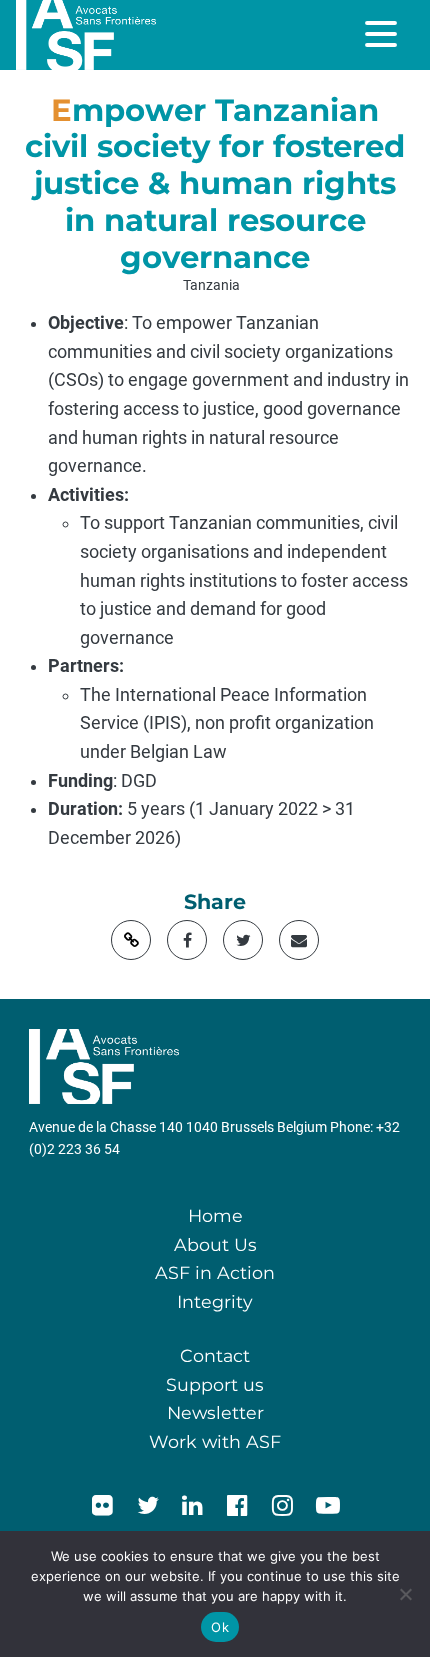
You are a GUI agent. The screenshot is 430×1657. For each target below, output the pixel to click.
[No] (405, 1594)
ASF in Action (215, 1272)
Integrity (215, 1301)
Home (215, 1215)
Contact (215, 1355)
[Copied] (131, 940)
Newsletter (215, 1412)
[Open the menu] (383, 34)
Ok (220, 1627)
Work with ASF (215, 1441)
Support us (215, 1384)
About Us (215, 1244)
